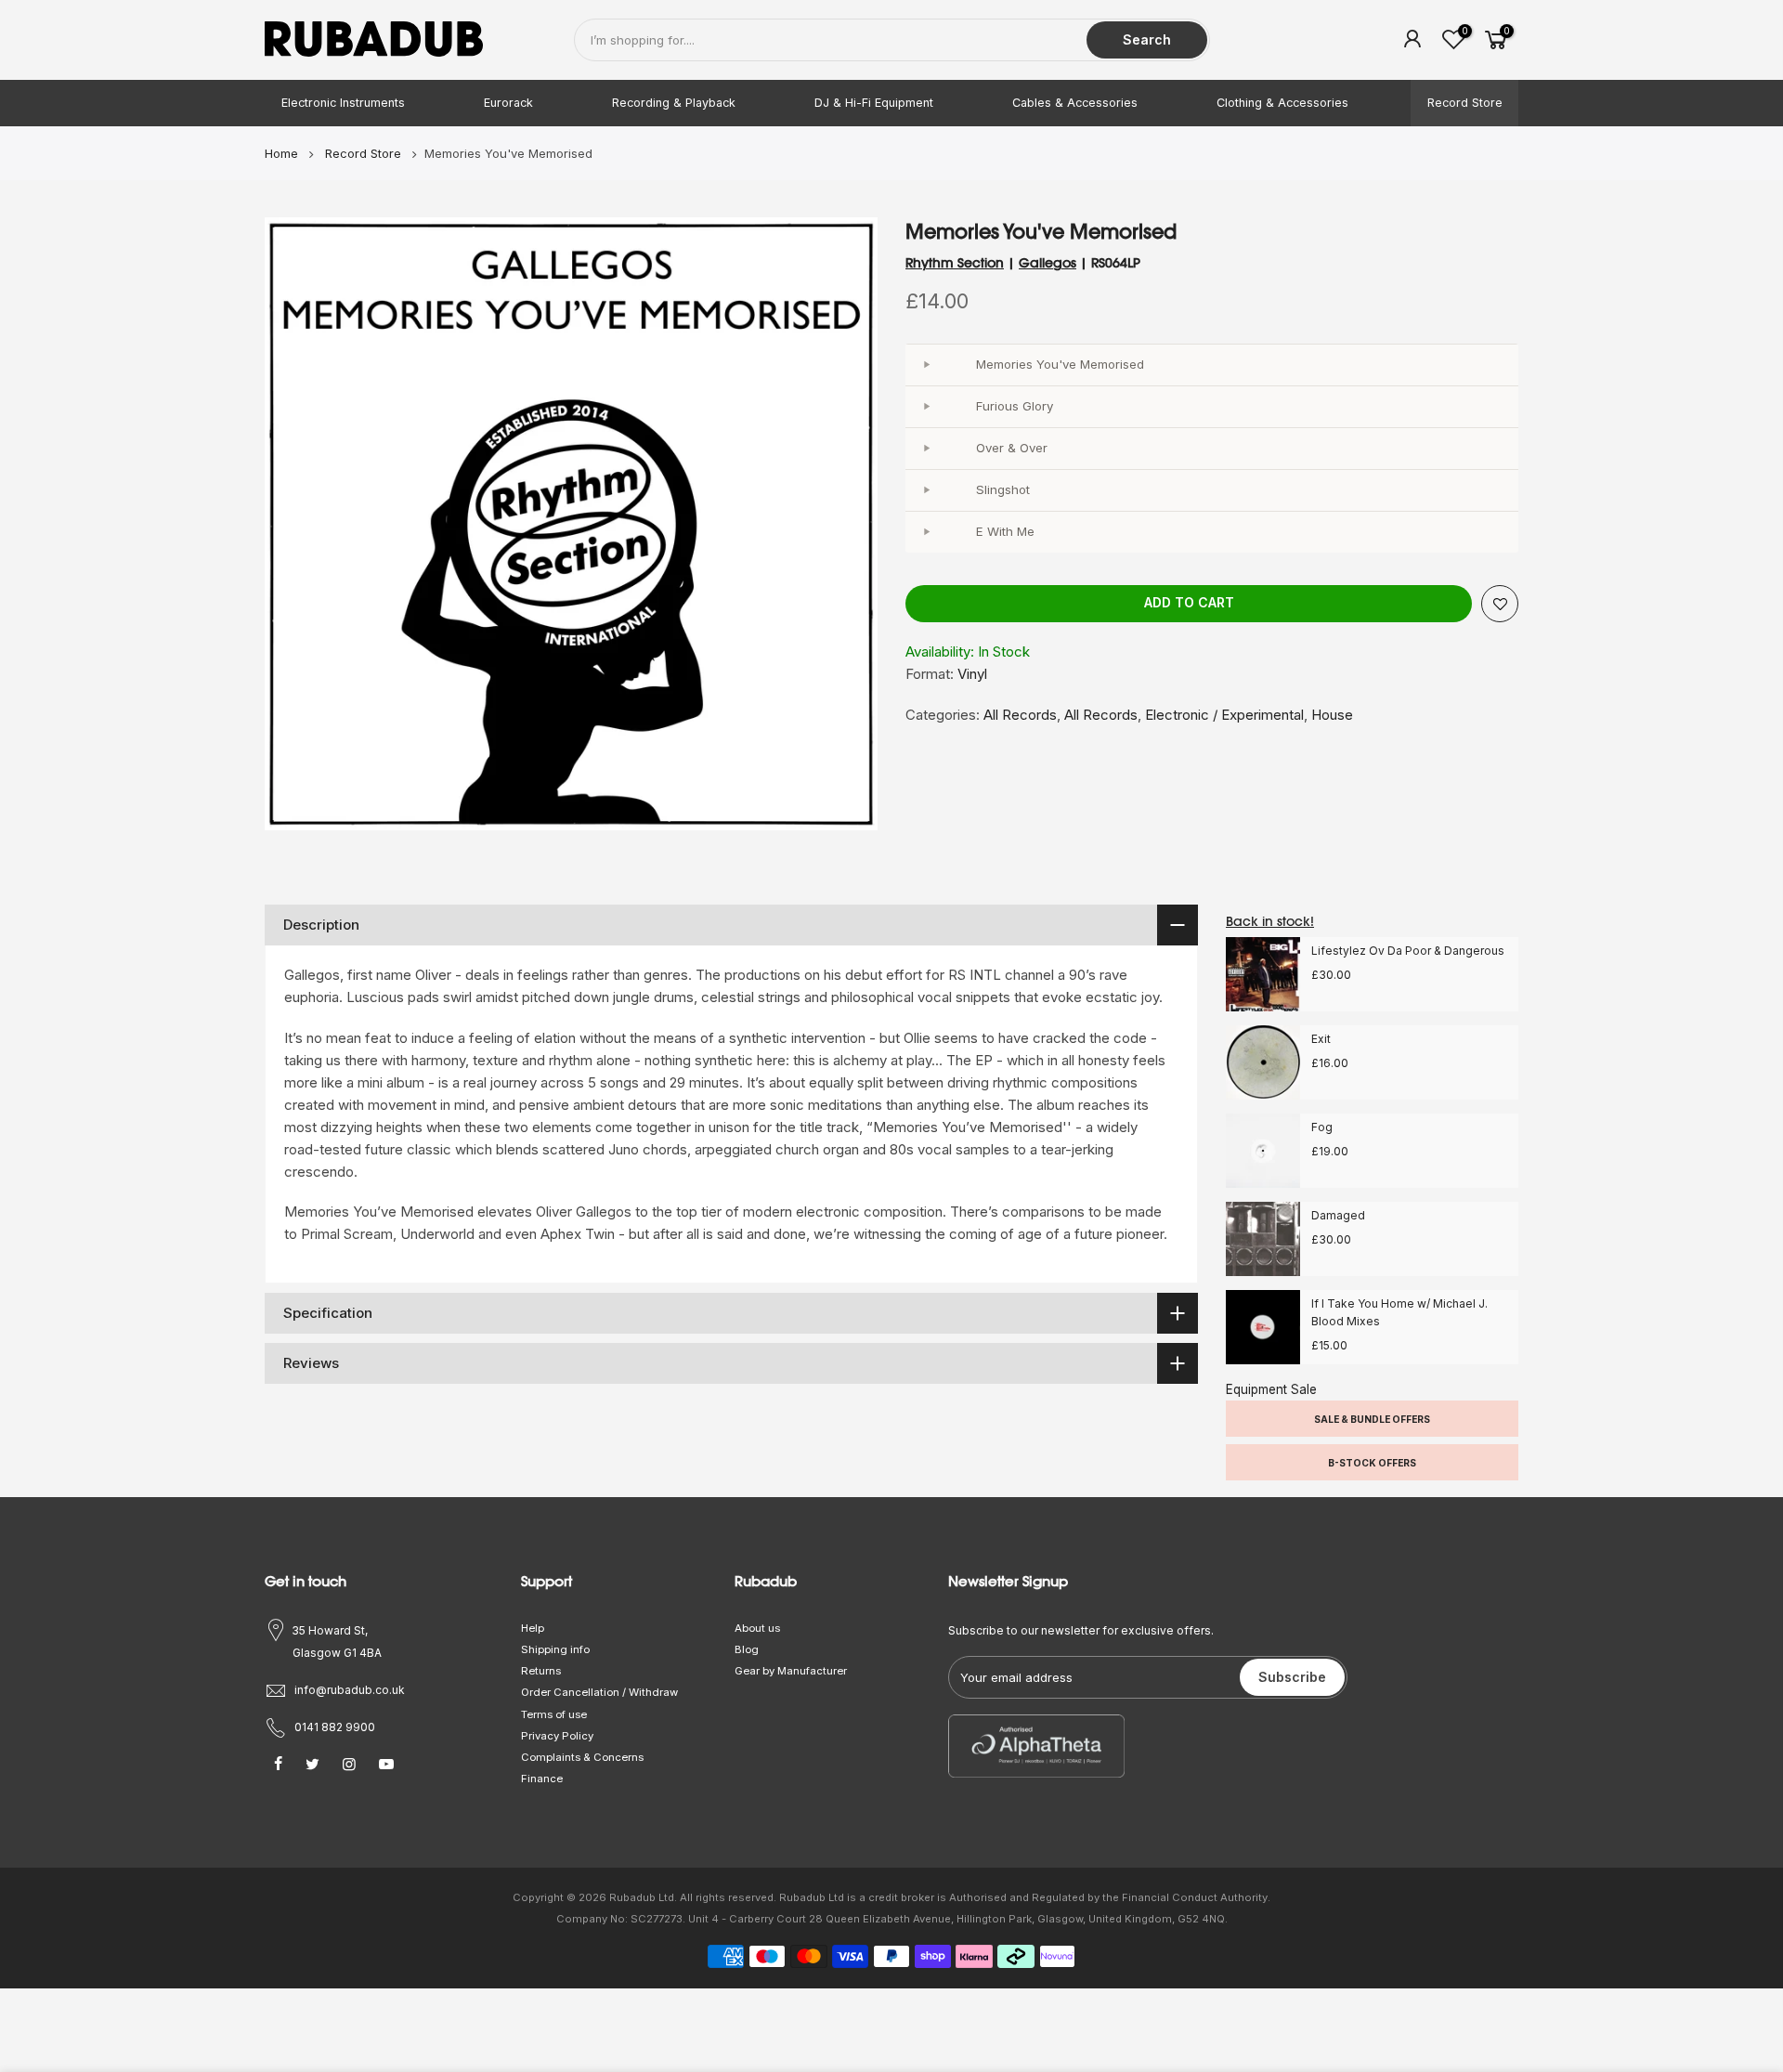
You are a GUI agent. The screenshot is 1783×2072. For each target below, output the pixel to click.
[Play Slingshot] (926, 490)
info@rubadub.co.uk (350, 1690)
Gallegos (1048, 263)
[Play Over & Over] (926, 449)
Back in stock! (1270, 921)
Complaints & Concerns (582, 1757)
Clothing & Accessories (1282, 103)
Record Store (1465, 103)
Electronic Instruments (343, 103)
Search (1147, 39)
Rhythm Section (955, 263)
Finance (542, 1779)
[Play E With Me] (926, 532)
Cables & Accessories (1075, 103)
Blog (747, 1649)
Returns (541, 1671)
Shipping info (555, 1649)
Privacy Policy (557, 1736)
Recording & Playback (674, 103)
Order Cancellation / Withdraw (599, 1692)
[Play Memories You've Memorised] (926, 365)
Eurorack (508, 103)
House (1332, 715)
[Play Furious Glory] (926, 407)
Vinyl (972, 674)
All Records (1020, 715)
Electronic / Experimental (1224, 715)
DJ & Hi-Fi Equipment (874, 103)
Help (533, 1628)
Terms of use (554, 1714)
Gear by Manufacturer (791, 1671)
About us (757, 1628)
